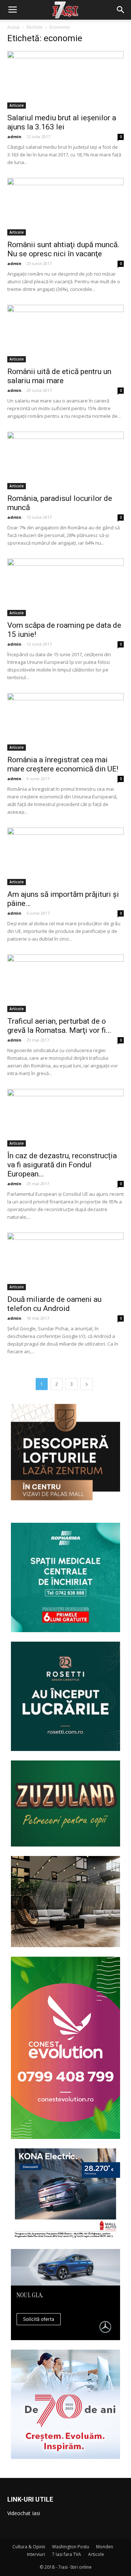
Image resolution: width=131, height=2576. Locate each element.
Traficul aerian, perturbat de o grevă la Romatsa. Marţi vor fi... (59, 1026)
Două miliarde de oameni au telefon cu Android (54, 1304)
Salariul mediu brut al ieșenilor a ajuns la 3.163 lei (62, 122)
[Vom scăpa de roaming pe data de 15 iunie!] (65, 587)
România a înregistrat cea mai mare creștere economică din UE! (63, 764)
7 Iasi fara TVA (67, 2554)
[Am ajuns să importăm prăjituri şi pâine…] (65, 856)
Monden (105, 2547)
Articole (17, 105)
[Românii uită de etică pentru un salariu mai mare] (65, 334)
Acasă (13, 27)
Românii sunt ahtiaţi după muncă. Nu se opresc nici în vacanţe (63, 249)
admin (14, 137)
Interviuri (36, 2554)
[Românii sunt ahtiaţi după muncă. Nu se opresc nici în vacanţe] (65, 207)
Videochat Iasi (24, 2513)
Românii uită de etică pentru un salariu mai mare (59, 376)
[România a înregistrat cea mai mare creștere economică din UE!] (65, 722)
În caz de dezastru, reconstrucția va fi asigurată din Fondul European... (62, 1165)
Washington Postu (71, 2547)
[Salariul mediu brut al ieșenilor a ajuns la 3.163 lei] (65, 80)
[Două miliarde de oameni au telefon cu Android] (65, 1261)
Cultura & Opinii (29, 2547)
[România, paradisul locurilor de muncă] (65, 460)
